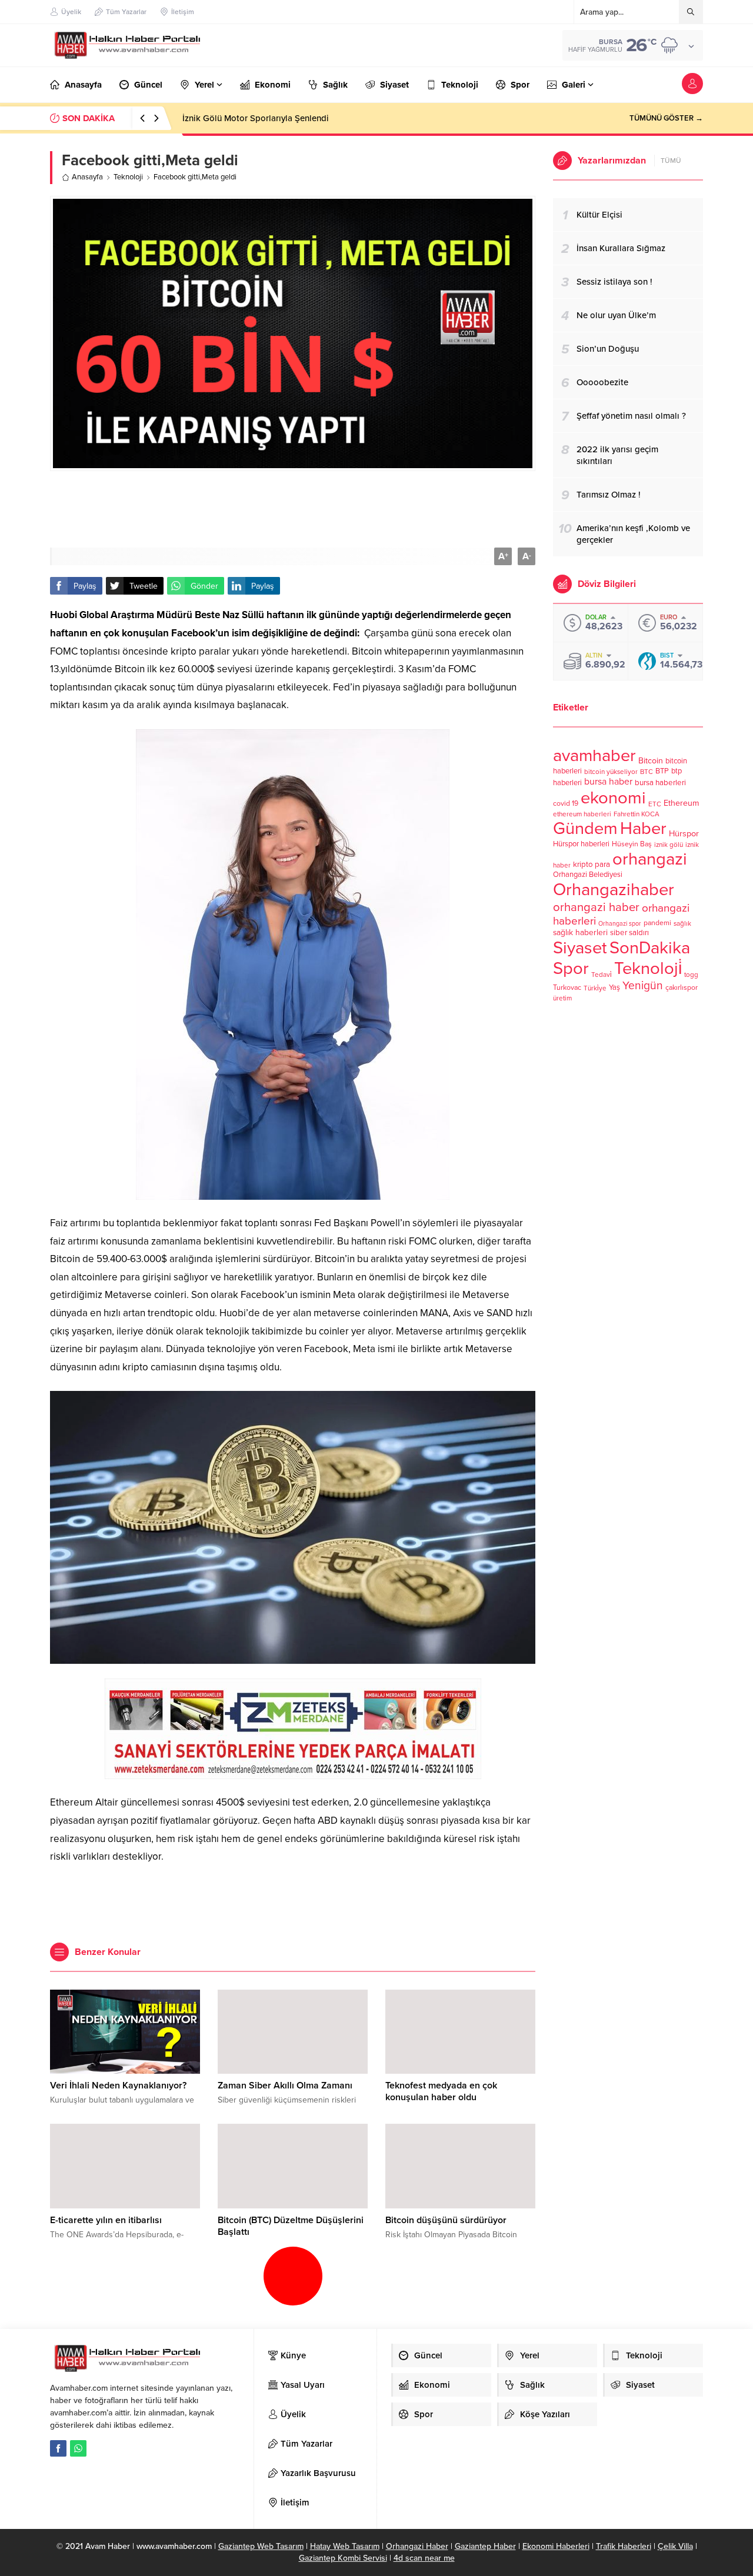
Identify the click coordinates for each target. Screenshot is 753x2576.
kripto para (592, 865)
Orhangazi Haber (417, 2546)
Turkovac (567, 988)
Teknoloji (128, 177)
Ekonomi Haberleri (556, 2546)
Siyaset (580, 948)
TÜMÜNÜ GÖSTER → (666, 118)
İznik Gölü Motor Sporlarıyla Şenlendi (256, 118)
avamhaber (594, 755)
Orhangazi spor (620, 924)
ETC (655, 804)
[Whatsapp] (78, 2448)
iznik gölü (669, 845)
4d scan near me (424, 2558)
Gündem (585, 828)
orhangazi (650, 859)
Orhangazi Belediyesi (588, 875)
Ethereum (682, 803)
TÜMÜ (671, 161)
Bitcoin (651, 761)
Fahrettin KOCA (637, 814)
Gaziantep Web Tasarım (261, 2546)
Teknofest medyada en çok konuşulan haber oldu (441, 2091)
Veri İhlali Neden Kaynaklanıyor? (118, 2086)
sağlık (682, 923)
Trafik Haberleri (624, 2546)
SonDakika (650, 948)
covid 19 (566, 804)
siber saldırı (629, 933)
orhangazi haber (596, 907)
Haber (643, 828)
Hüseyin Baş (632, 844)
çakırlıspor (682, 988)
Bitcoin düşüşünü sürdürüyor (446, 2220)
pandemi (657, 923)
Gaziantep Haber (485, 2546)
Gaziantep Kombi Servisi (343, 2558)
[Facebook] (58, 2448)
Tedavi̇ (602, 975)
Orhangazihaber (614, 890)
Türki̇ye (595, 988)
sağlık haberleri (580, 932)
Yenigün (643, 985)
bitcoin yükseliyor (611, 772)
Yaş (614, 987)
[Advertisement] (293, 509)
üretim (562, 998)
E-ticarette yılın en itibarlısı (106, 2220)
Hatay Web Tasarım (345, 2546)
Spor (571, 968)
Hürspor (684, 834)
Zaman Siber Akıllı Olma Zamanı (285, 2086)
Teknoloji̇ (648, 968)
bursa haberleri (660, 783)
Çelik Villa (675, 2546)
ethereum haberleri (582, 814)
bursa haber (608, 782)
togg (691, 975)
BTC (647, 772)
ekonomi (613, 798)
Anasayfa (87, 177)
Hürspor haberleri (581, 844)
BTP (662, 771)
